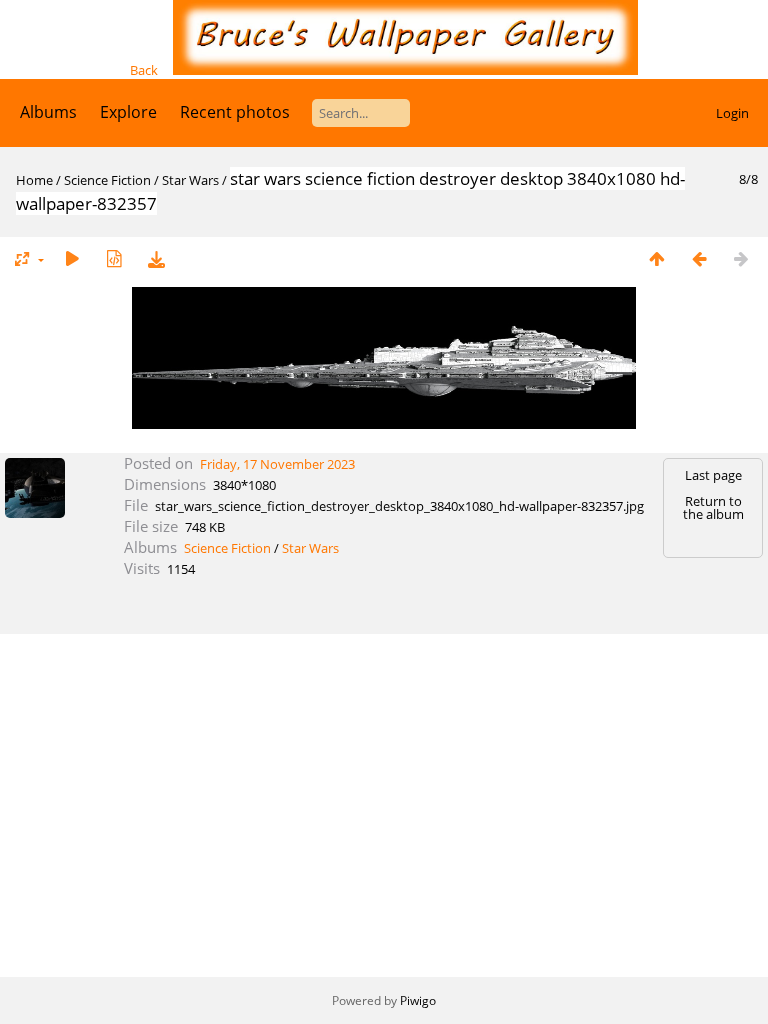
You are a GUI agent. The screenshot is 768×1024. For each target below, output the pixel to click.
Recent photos (235, 112)
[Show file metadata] (114, 258)
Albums (48, 112)
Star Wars (190, 180)
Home (34, 180)
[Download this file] (156, 258)
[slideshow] (72, 258)
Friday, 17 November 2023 (277, 464)
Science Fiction (107, 180)
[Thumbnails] (657, 258)
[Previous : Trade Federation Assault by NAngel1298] (699, 258)
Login (732, 113)
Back (144, 70)
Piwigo (418, 1000)
